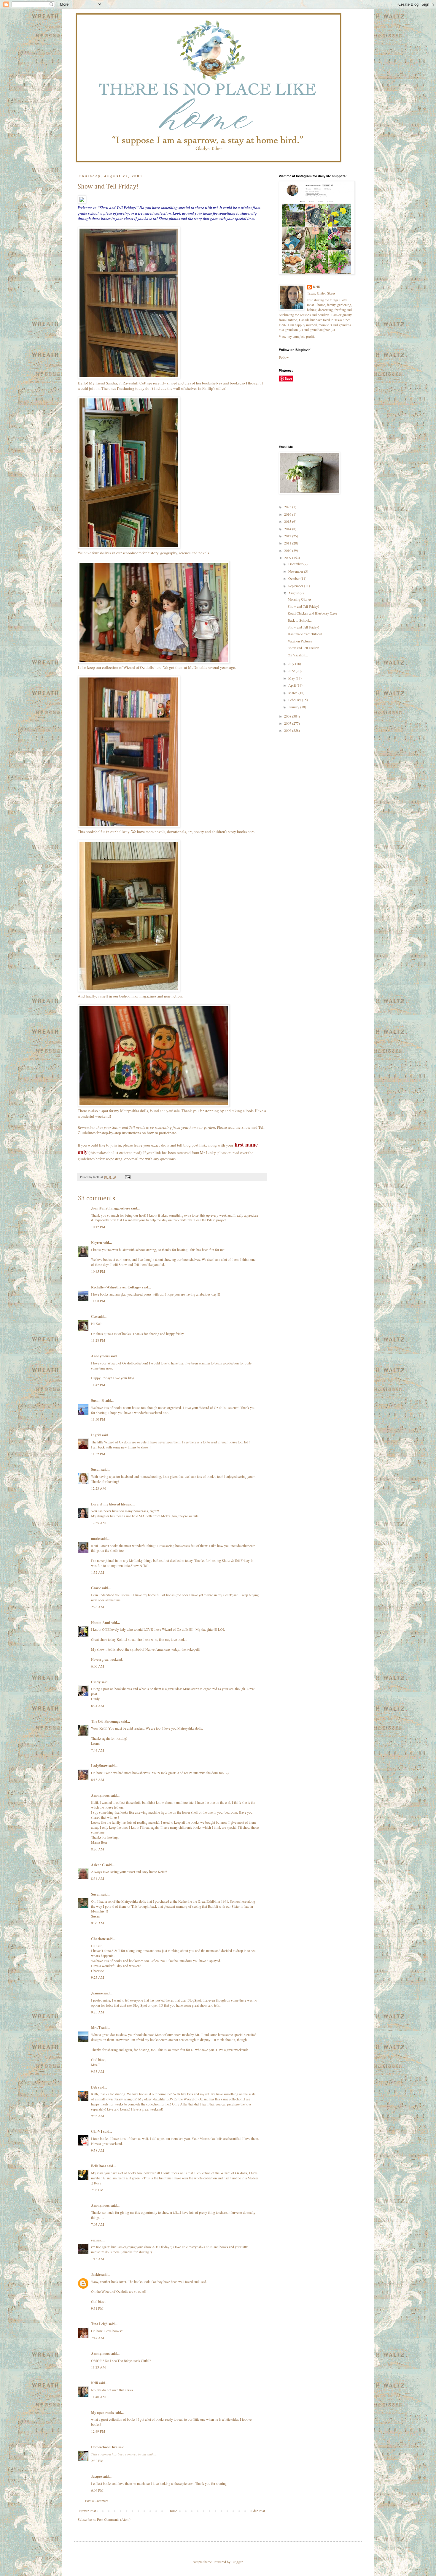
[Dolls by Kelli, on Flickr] (154, 662)
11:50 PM (98, 1419)
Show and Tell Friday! (303, 606)
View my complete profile (297, 336)
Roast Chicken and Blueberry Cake (312, 613)
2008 (288, 716)
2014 (288, 529)
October (294, 578)
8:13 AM (98, 1779)
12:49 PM (98, 2431)
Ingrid (96, 1435)
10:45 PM (98, 1271)
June (292, 671)
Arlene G (98, 1865)
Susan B (97, 1401)
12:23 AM (98, 1488)
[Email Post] (128, 1177)
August (294, 593)
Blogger (237, 2562)
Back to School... (300, 620)
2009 (288, 558)
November (296, 571)
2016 (288, 514)
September (296, 586)
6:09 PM (97, 2490)
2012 (288, 536)
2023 (288, 507)
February (295, 700)
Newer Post (87, 2511)
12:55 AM (98, 1523)
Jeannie (97, 1993)
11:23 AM (98, 2367)
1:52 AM (98, 1572)
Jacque (96, 2476)
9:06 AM (98, 1923)
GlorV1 (97, 2131)
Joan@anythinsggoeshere (110, 1208)
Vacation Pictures (300, 641)
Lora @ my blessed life (108, 1504)
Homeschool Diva (104, 2447)
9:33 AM (98, 2071)
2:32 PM (97, 2461)
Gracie (96, 1588)
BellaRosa (99, 2166)
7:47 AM (98, 2338)
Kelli (94, 2383)
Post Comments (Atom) (114, 2519)
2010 (288, 550)
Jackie (96, 2275)
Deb (94, 2087)
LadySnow (99, 1766)
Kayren (97, 1243)
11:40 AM (98, 2397)
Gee (94, 1317)
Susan (96, 1469)
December (296, 564)
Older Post (257, 2511)
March (293, 693)
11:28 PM (98, 1340)
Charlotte (98, 1939)
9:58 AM (98, 2150)
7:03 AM (98, 2224)
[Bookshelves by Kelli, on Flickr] (129, 377)
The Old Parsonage (106, 1721)
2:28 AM (98, 1607)
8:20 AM (98, 1849)
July (292, 664)
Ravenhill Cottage (137, 383)
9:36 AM (98, 2116)
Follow (284, 357)
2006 (288, 730)
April (292, 685)
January (294, 707)
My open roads (102, 2413)
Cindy (96, 1682)
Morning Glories (300, 599)
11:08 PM (98, 1301)
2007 (288, 723)
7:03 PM (97, 2190)
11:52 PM (98, 1454)
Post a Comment (97, 2501)
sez (93, 2240)
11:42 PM (98, 1385)
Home (173, 2511)
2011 (288, 543)
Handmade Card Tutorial (305, 634)
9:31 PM (97, 2308)
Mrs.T (96, 2028)
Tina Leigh (99, 2324)
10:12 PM (98, 1227)
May (292, 678)
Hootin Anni (101, 1623)
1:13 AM (98, 2259)
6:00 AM (98, 1666)
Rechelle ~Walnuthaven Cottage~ (116, 1287)
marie (95, 1539)
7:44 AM (98, 1750)
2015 (288, 521)
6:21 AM (98, 1706)
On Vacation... (298, 655)
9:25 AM (98, 1977)
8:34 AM (98, 1878)
